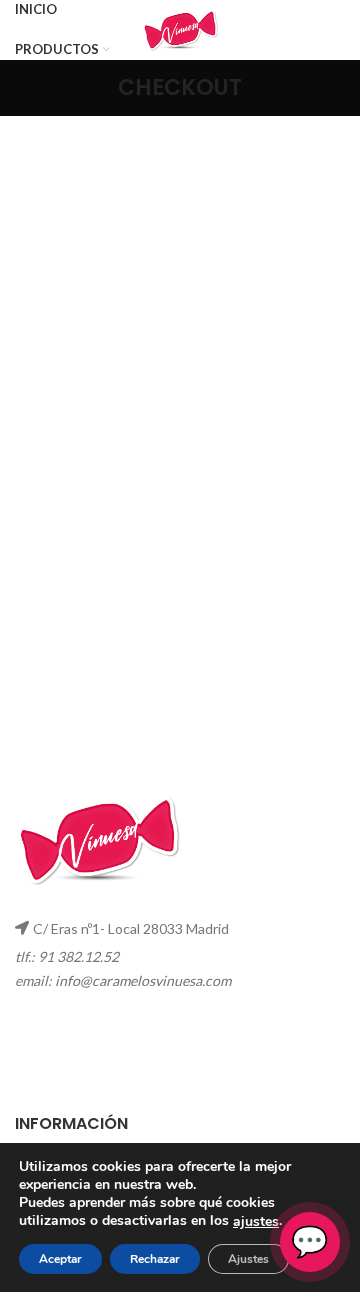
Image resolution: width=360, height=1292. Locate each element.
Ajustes (248, 1259)
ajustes (256, 1222)
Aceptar (60, 1259)
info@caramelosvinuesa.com (143, 980)
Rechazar (155, 1259)
